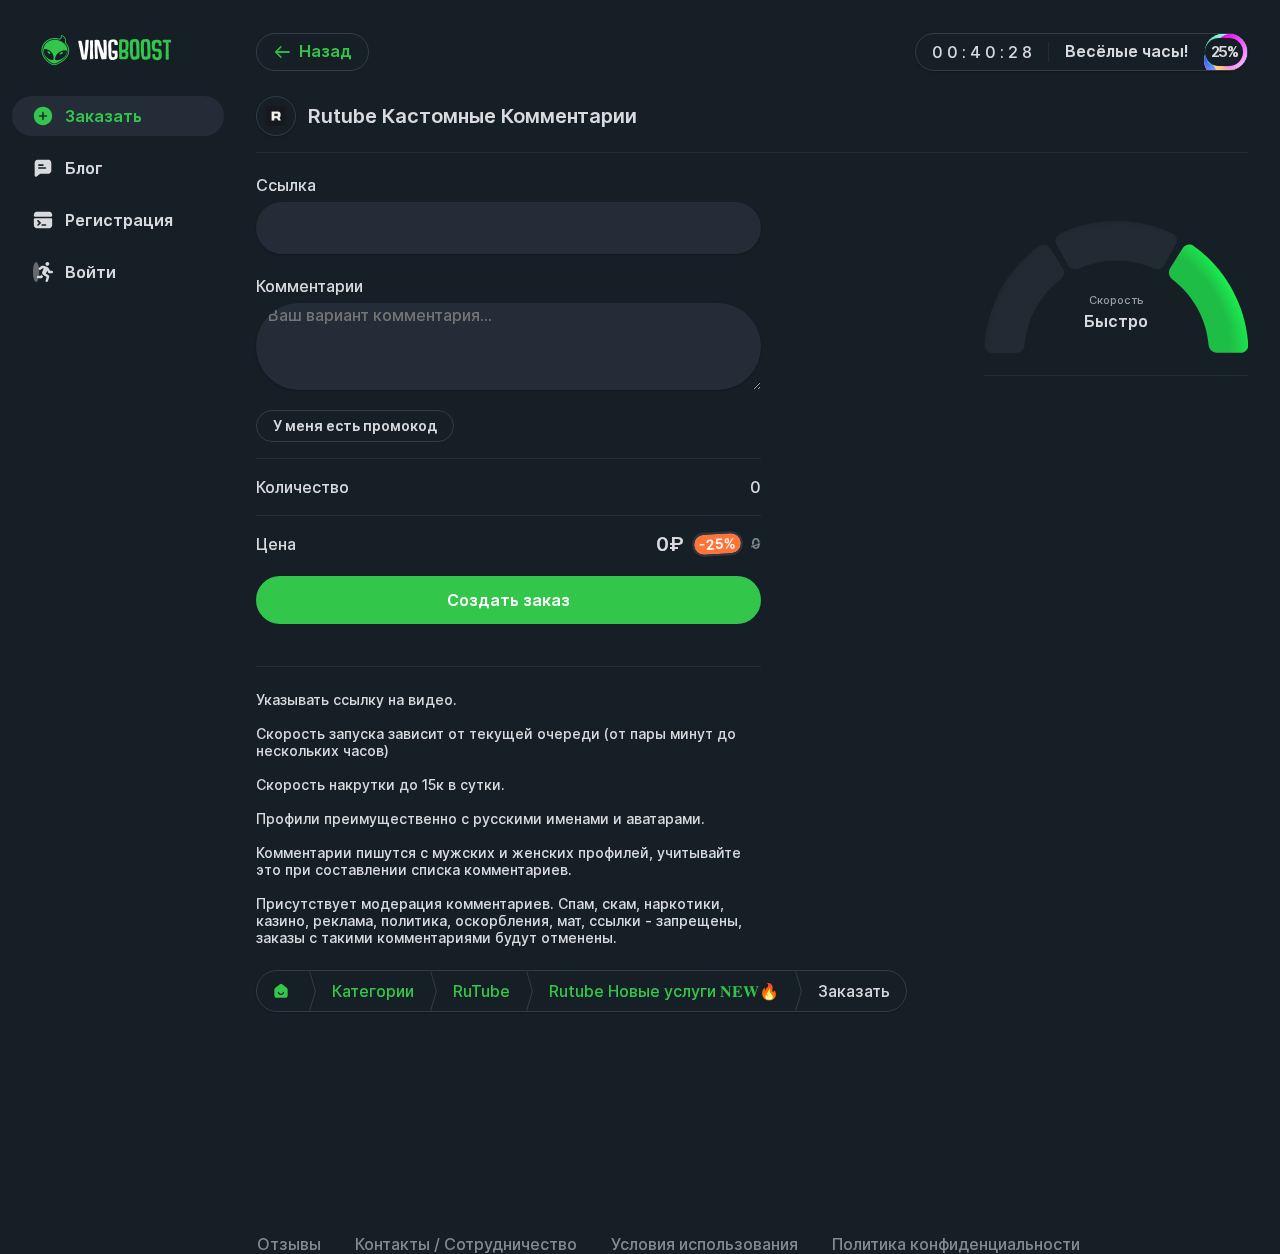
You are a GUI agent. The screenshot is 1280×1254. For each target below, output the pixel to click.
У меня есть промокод (355, 425)
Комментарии (309, 286)
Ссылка (286, 185)
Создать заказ (508, 600)
